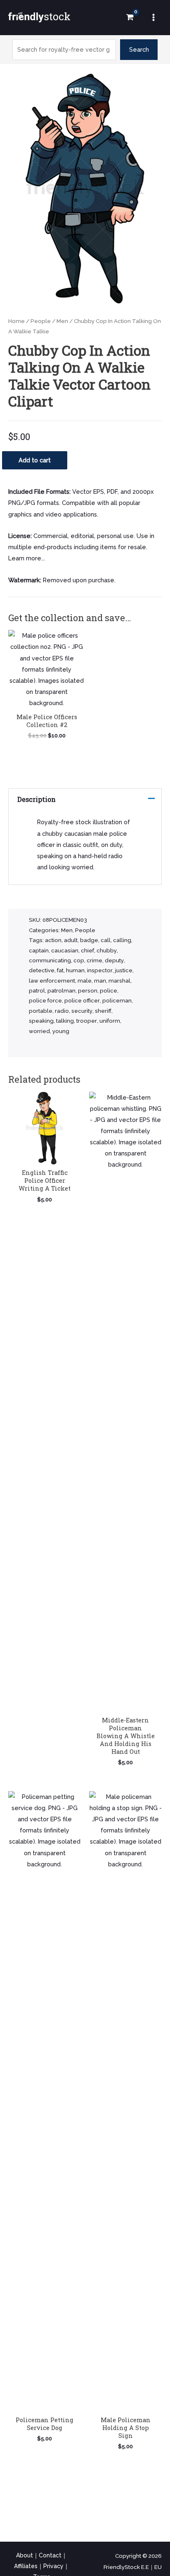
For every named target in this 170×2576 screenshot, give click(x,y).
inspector (100, 970)
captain (39, 951)
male (85, 981)
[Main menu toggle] (153, 17)
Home (17, 321)
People (41, 321)
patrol (37, 991)
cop (79, 960)
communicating (50, 960)
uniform (110, 1021)
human (75, 970)
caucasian (65, 951)
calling (122, 940)
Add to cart (35, 460)
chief (87, 951)
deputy (114, 960)
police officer (82, 1001)
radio (62, 1011)
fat (60, 970)
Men (62, 321)
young (61, 1031)
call (106, 940)
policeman (117, 1001)
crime (94, 960)
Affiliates (26, 2566)
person (88, 991)
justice (124, 970)
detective (42, 970)
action (53, 940)
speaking (41, 1021)
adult (71, 940)
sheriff (103, 1011)
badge (89, 940)
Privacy (53, 2566)
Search (139, 49)
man (100, 981)
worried (39, 1031)
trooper (87, 1021)
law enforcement (52, 981)
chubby (107, 951)
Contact (50, 2555)
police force (45, 1001)
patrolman (61, 991)
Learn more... (27, 558)
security (82, 1011)
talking (65, 1021)
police (109, 991)
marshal (119, 981)
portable (41, 1011)
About (25, 2555)
